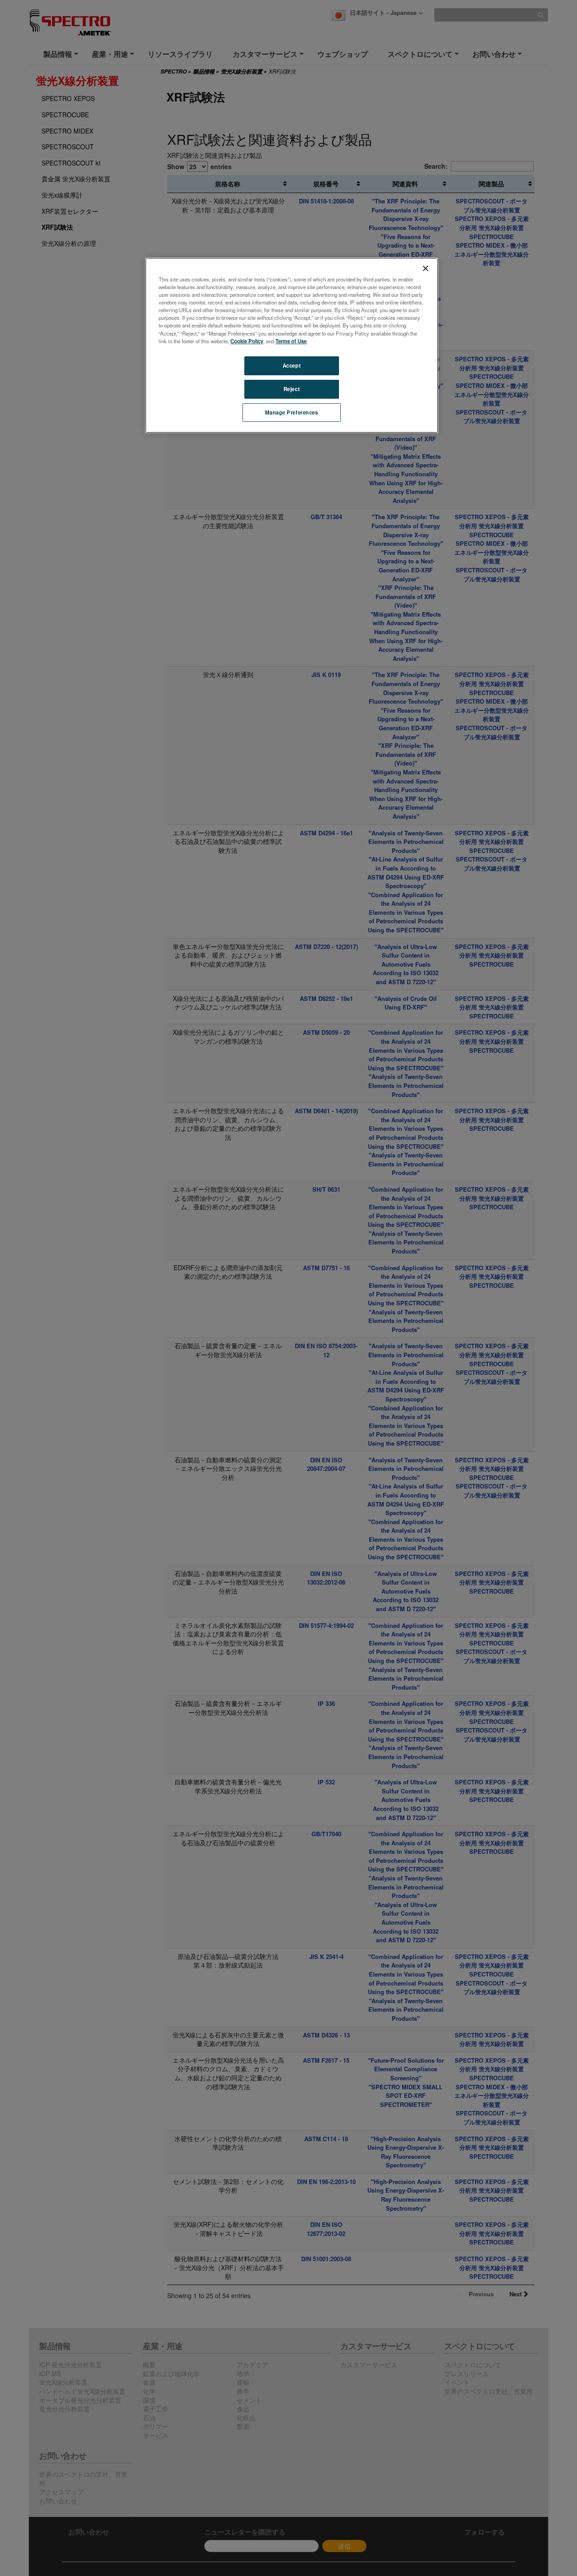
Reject (292, 389)
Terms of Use (291, 341)
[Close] (426, 268)
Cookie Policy (247, 341)
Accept (292, 365)
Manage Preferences (291, 412)
